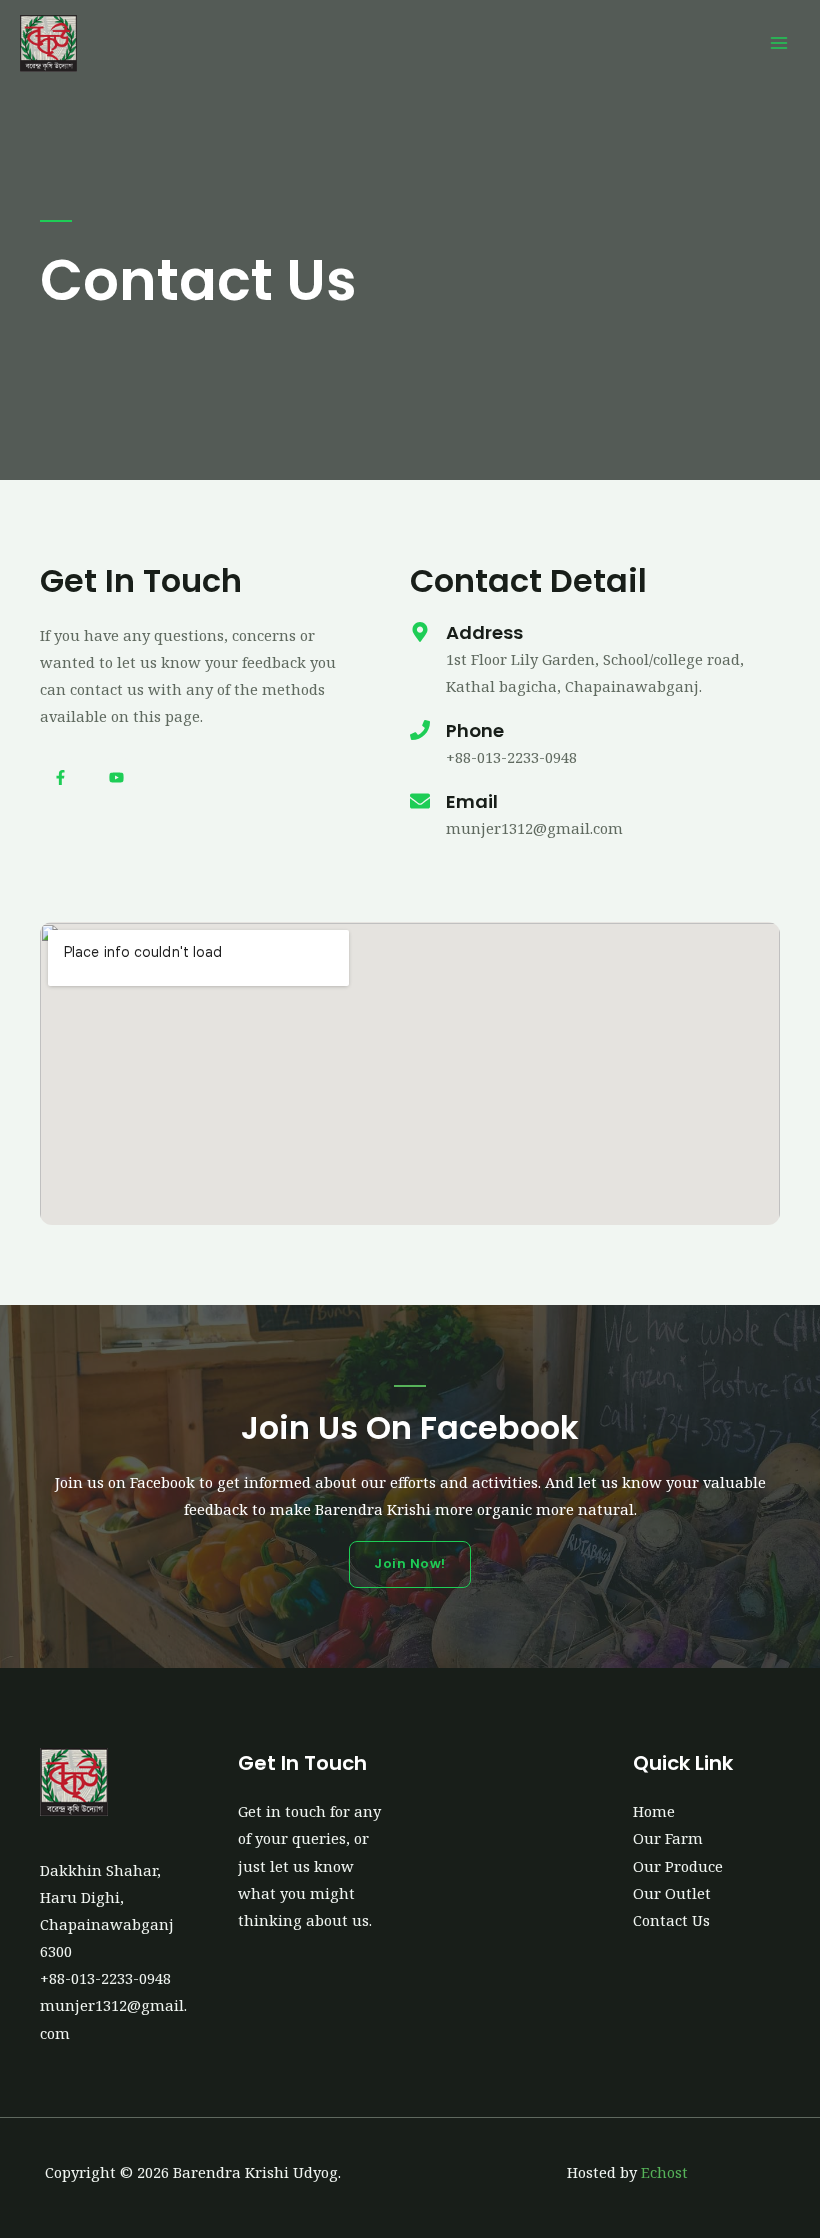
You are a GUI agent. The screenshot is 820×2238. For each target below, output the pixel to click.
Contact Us (671, 1920)
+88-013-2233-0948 (105, 1978)
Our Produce (678, 1866)
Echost (664, 2172)
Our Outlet (672, 1893)
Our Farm (668, 1838)
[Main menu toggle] (779, 43)
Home (654, 1811)
